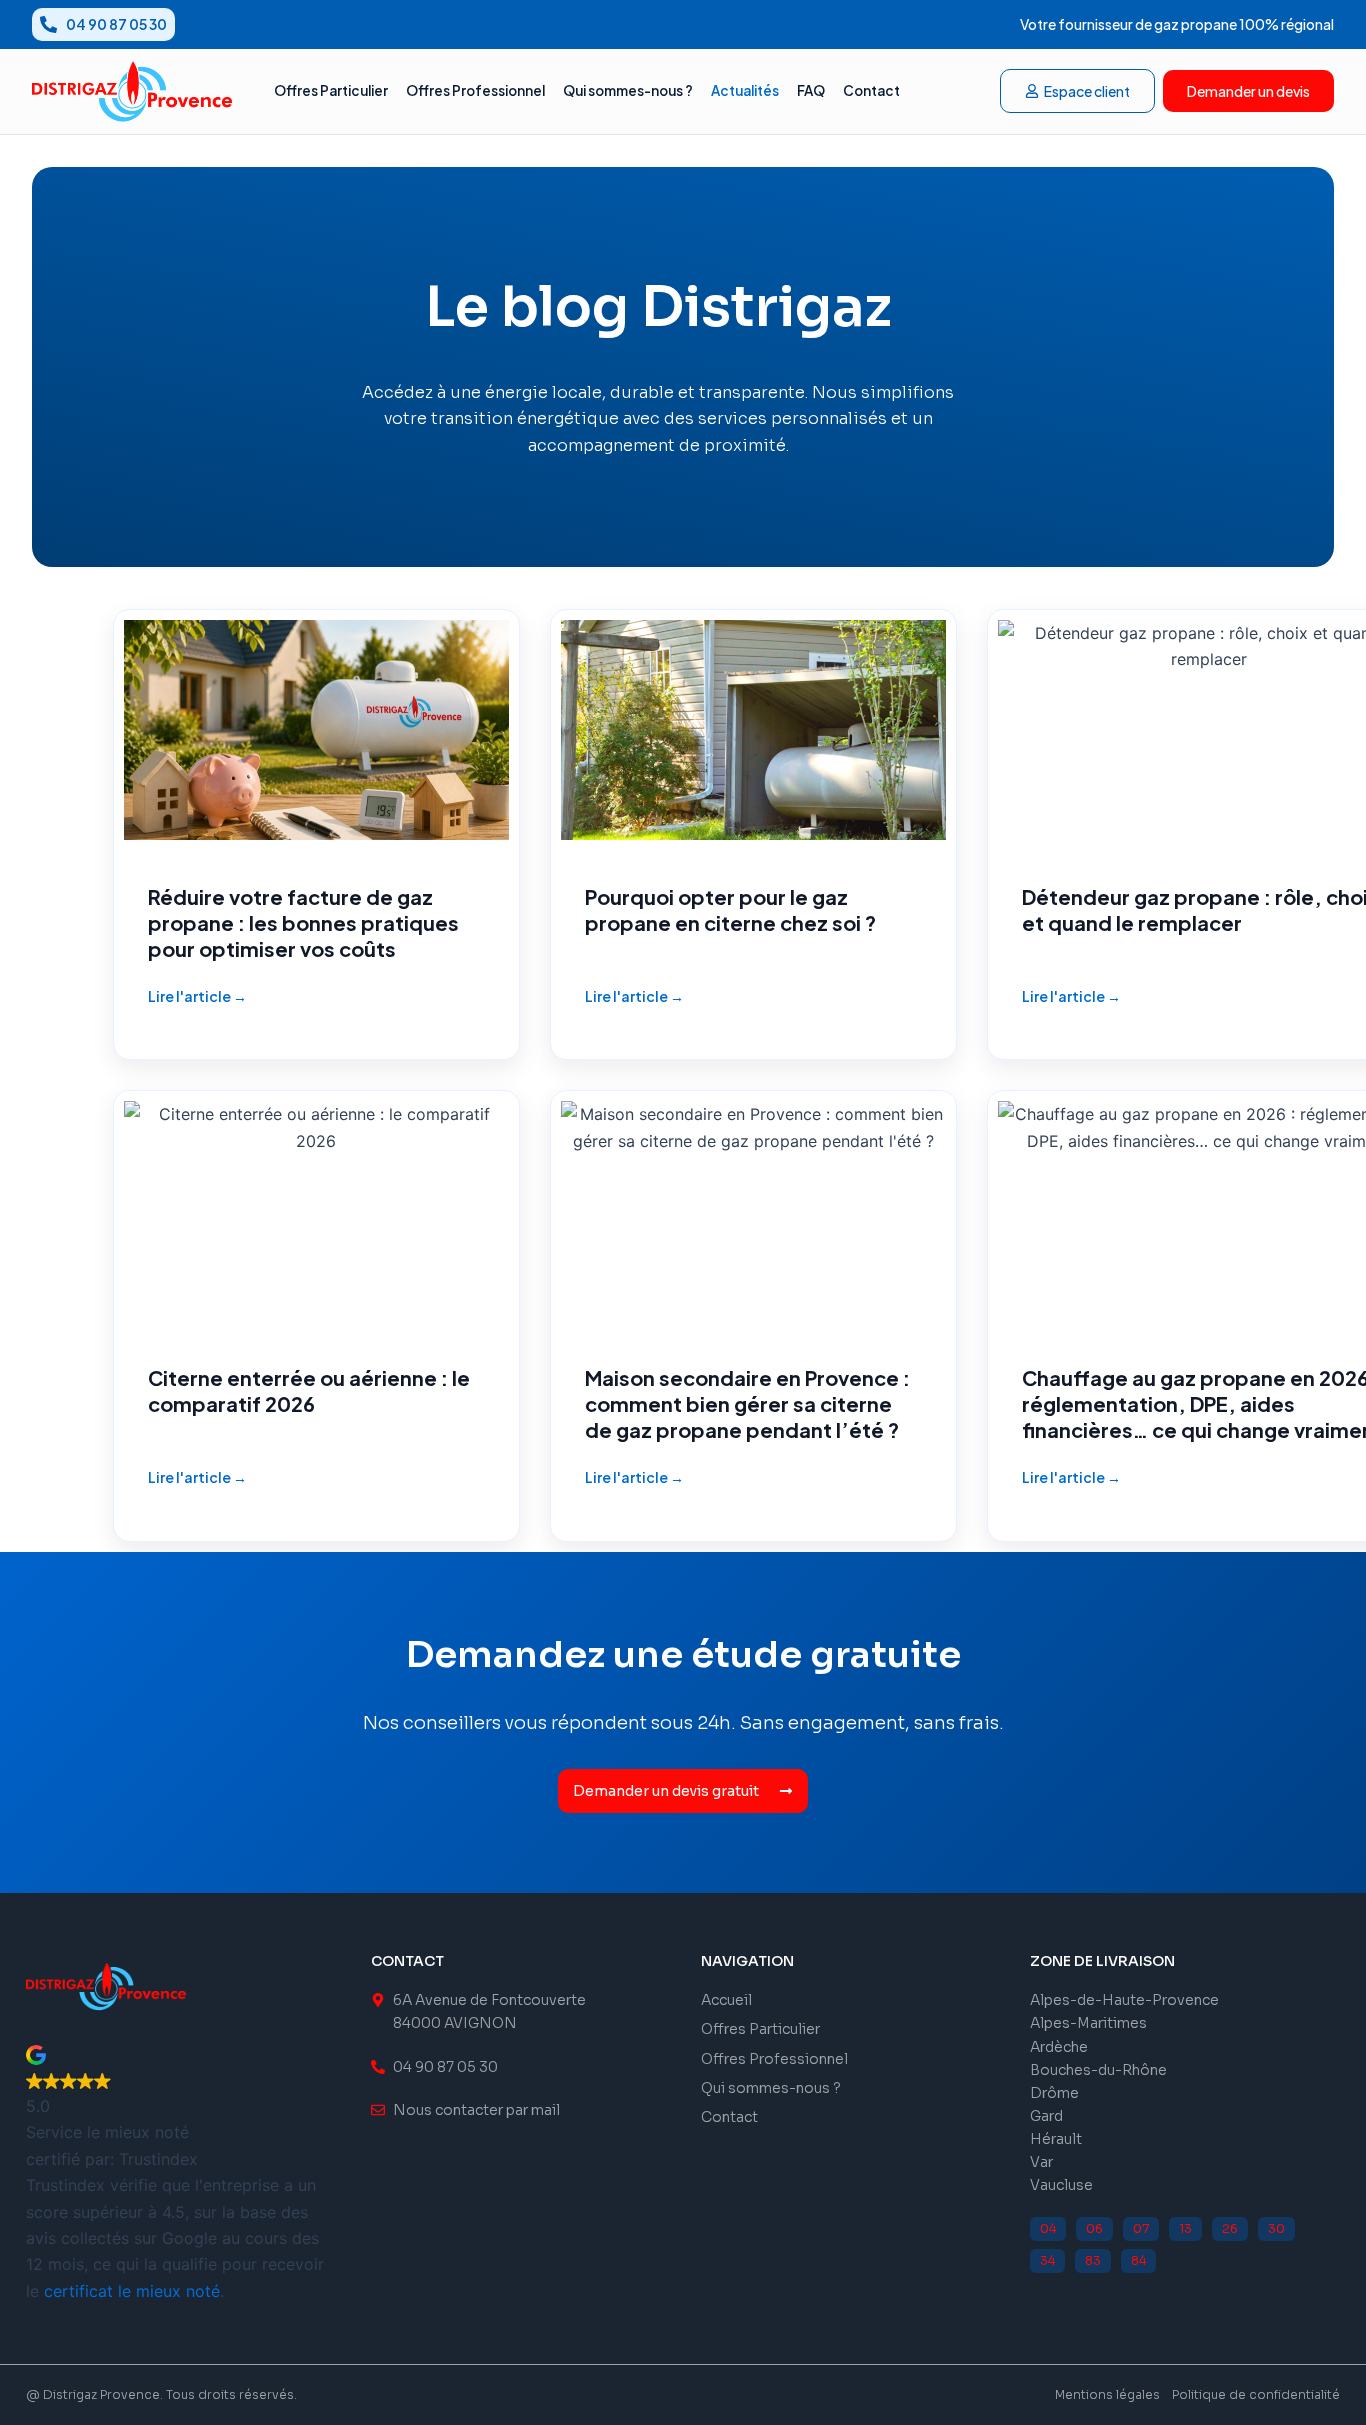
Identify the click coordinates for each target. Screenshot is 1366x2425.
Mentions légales (1107, 2394)
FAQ (811, 90)
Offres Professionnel (475, 90)
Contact (871, 90)
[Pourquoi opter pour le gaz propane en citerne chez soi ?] (753, 835)
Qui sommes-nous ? (628, 90)
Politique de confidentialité (1256, 2394)
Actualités (745, 90)
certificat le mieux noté (132, 2291)
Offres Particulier (331, 90)
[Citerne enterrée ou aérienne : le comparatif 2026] (316, 1316)
